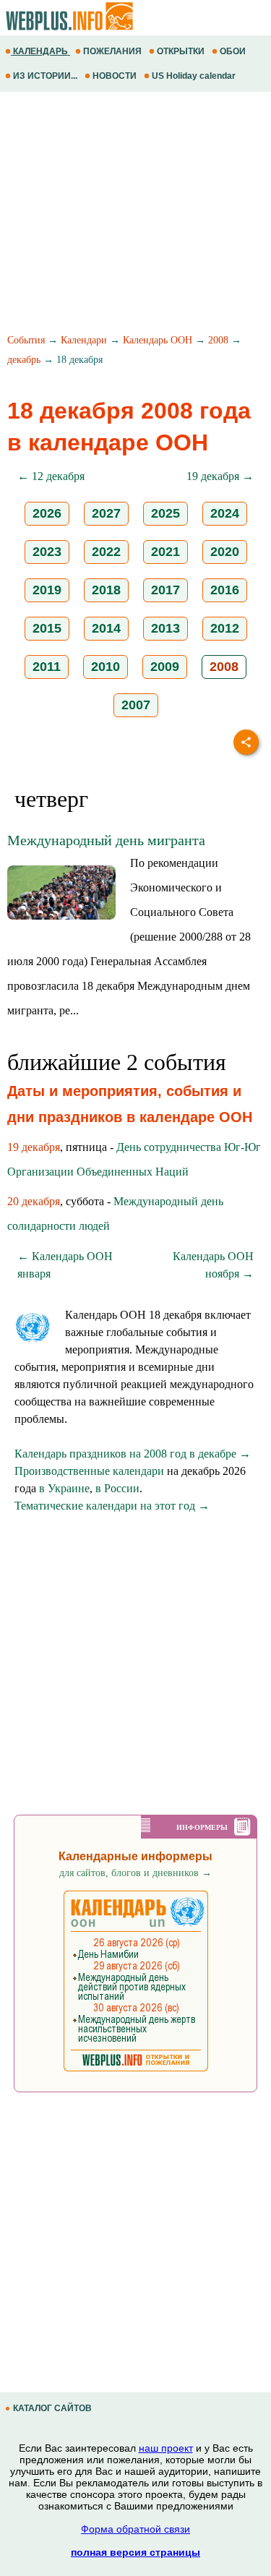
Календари (84, 340)
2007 (136, 705)
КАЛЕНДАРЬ (40, 51)
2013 (165, 628)
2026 (47, 513)
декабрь (24, 360)
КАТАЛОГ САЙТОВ (52, 2408)
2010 (106, 667)
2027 (106, 513)
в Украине (64, 1488)
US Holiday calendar (194, 76)
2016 (225, 590)
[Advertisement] (135, 215)
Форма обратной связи (135, 2529)
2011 (47, 667)
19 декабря (34, 1147)
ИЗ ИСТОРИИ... (45, 76)
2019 (47, 590)
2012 (225, 628)
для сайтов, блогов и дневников (135, 1873)
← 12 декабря (51, 476)
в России (117, 1488)
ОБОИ (233, 51)
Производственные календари (89, 1471)
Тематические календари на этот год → (112, 1506)
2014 (106, 628)
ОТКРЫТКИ (181, 51)
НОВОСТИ (115, 76)
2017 (165, 590)
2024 (225, 513)
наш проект (166, 2448)
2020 (225, 552)
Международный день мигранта (106, 840)
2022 (106, 552)
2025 (165, 513)
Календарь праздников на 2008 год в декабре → (133, 1454)
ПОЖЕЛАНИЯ (112, 51)
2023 (47, 552)
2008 (218, 340)
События (26, 340)
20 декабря (34, 1201)
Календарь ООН (158, 340)
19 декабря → (220, 476)
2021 (165, 552)
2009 (165, 667)
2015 (47, 628)
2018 (106, 590)
